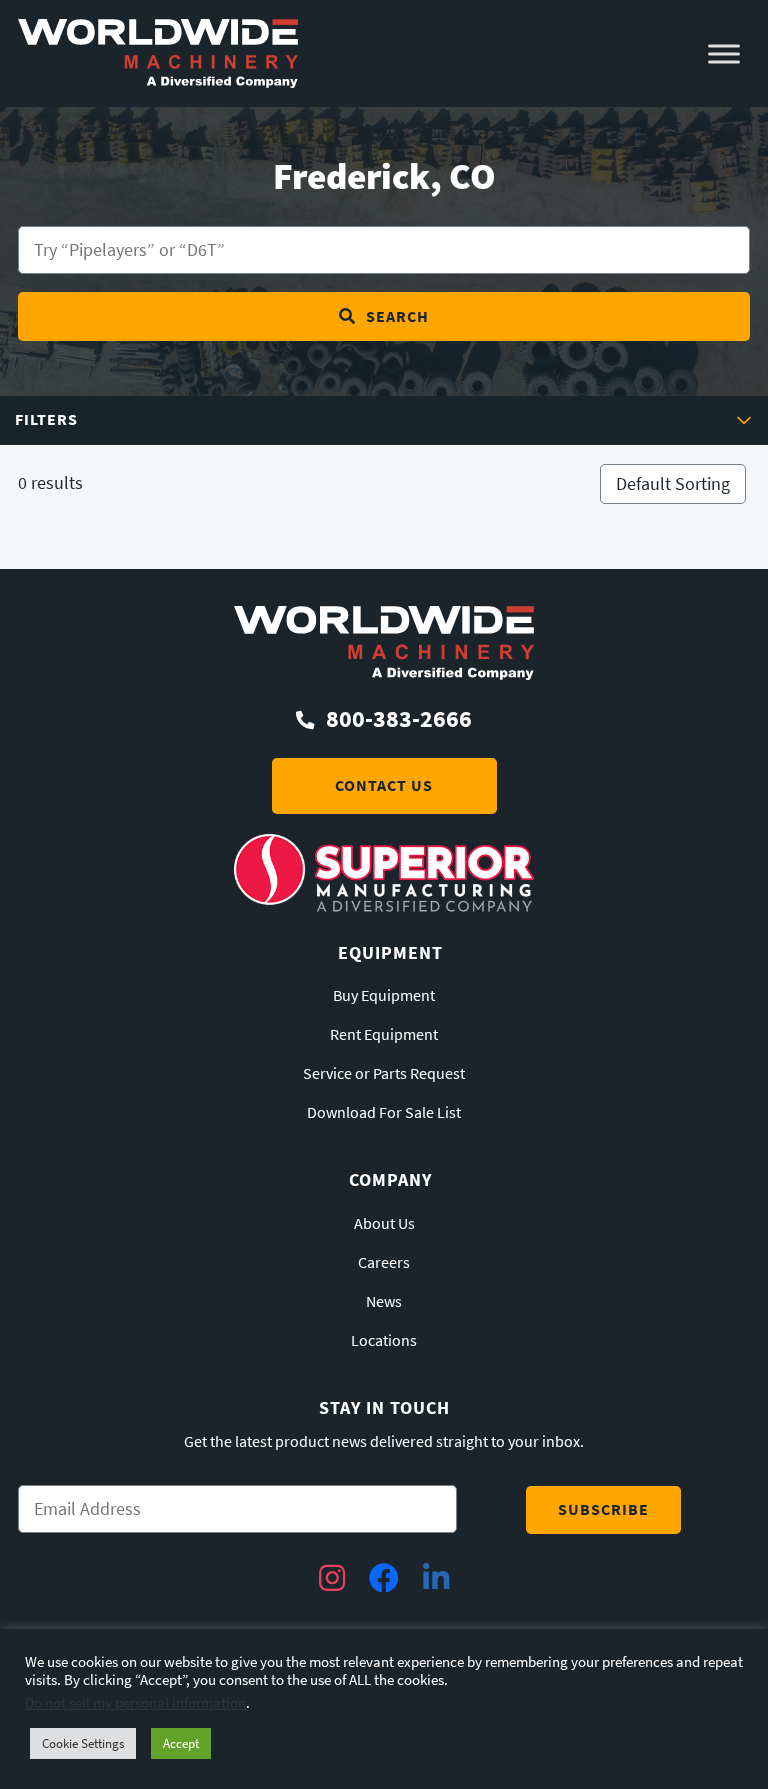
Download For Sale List (384, 1113)
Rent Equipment (384, 1035)
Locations (384, 1341)
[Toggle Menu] (724, 54)
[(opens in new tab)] (384, 906)
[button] (384, 420)
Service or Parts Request (384, 1074)
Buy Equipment (384, 996)
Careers (384, 1263)
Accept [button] (181, 1743)
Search (397, 316)
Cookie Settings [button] (83, 1743)
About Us (384, 1224)
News (384, 1302)
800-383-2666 (399, 719)
